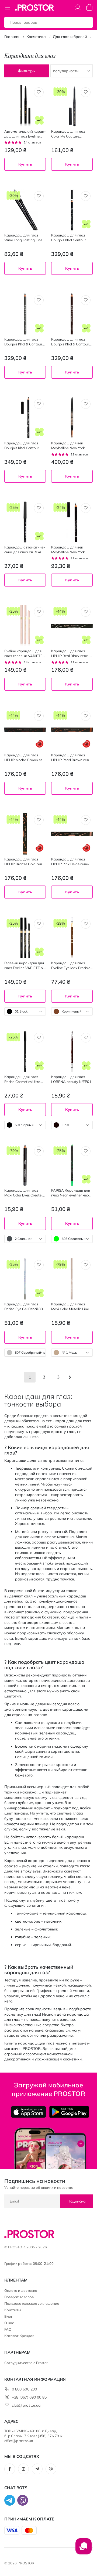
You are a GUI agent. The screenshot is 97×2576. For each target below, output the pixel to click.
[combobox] (25, 1011)
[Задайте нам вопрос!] (84, 2549)
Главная (12, 37)
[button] (39, 92)
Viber (51, 2469)
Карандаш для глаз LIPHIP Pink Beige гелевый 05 (70, 862)
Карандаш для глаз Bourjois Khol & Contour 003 (23, 342)
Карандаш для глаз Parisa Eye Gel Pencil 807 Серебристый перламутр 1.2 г (25, 1307)
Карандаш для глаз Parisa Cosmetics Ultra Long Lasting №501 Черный (22, 1079)
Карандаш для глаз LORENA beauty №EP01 (71, 1079)
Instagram (23, 2469)
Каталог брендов (19, 2336)
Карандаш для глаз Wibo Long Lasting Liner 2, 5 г (24, 238)
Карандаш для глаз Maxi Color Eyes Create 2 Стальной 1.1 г (24, 1193)
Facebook (10, 2469)
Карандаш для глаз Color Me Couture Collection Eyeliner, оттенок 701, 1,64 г (71, 134)
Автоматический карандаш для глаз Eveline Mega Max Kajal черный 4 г (25, 134)
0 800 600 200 (24, 2389)
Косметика (36, 37)
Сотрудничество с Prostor (26, 2363)
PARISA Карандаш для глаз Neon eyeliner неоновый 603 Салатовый (71, 1193)
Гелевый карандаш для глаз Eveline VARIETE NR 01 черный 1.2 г (25, 965)
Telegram (37, 2469)
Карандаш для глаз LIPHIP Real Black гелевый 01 (70, 654)
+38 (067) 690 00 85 (29, 2397)
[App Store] (28, 2112)
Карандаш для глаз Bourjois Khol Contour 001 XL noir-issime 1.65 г (24, 446)
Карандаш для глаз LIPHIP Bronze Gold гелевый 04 (25, 862)
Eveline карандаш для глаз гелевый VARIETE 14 (23, 654)
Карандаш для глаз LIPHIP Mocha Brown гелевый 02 (24, 758)
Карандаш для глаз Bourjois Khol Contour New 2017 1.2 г (69, 238)
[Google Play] (69, 2112)
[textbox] (25, 1011)
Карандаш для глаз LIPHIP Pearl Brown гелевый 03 (72, 758)
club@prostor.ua (26, 2405)
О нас (9, 2323)
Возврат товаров (19, 2297)
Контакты (13, 2310)
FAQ (8, 2329)
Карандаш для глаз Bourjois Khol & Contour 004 (70, 342)
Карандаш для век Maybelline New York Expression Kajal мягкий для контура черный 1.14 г (71, 550)
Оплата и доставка (21, 2290)
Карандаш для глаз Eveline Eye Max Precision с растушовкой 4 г (72, 965)
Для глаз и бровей (70, 37)
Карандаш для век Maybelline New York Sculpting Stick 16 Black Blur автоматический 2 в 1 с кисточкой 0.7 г (72, 446)
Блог (8, 2316)
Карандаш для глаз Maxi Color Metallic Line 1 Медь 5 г (72, 1307)
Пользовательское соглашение (32, 2303)
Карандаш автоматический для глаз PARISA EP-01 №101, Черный (25, 550)
